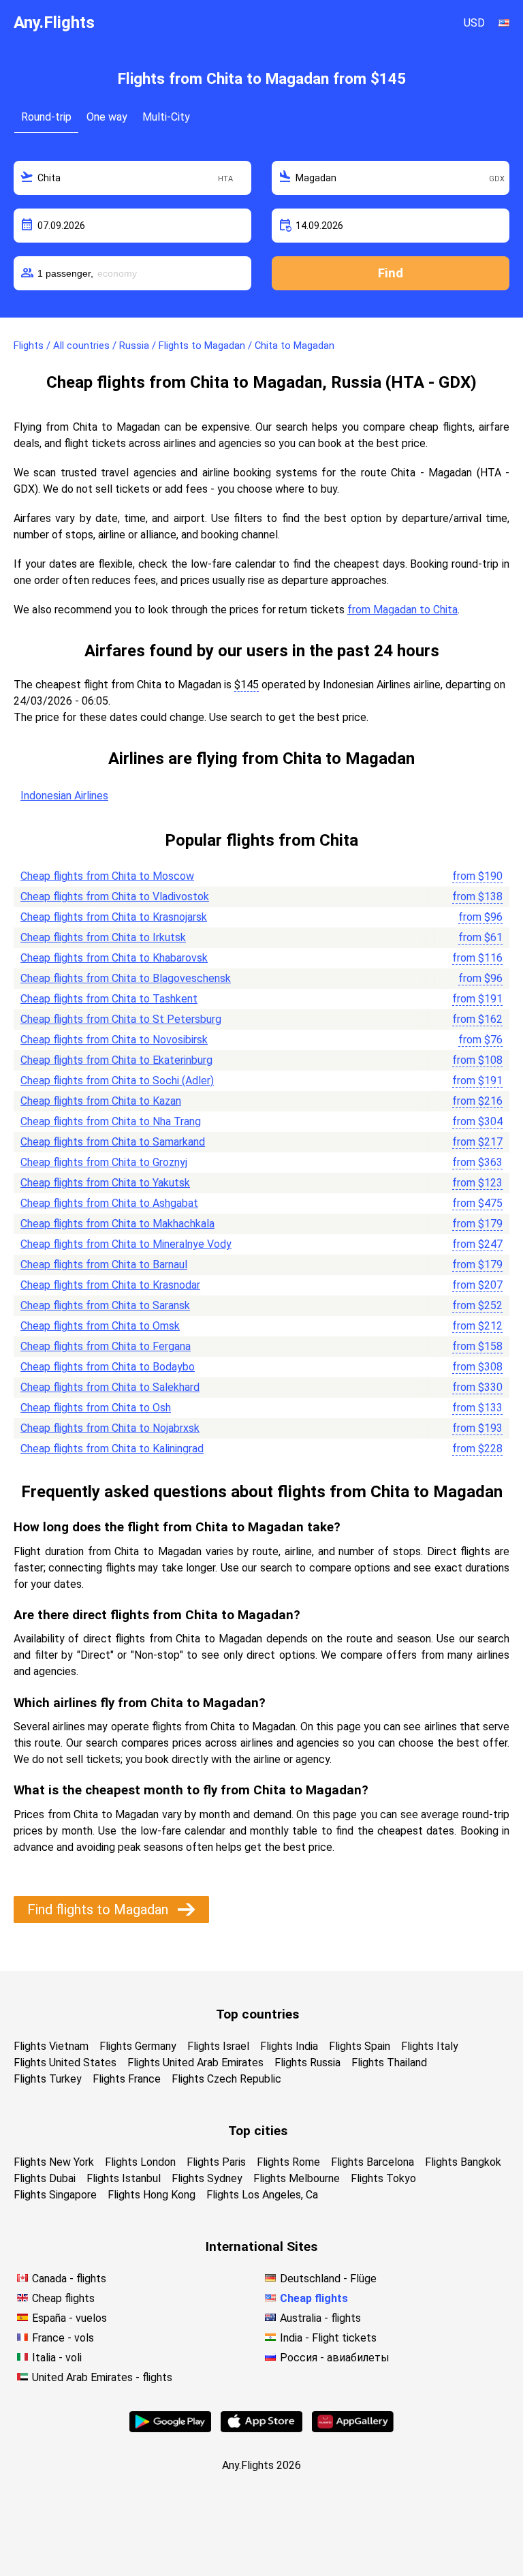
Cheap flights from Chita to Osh (96, 1408)
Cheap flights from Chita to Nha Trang (111, 1121)
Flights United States (65, 2063)
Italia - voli (57, 2358)
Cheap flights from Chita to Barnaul (104, 1264)
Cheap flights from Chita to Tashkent (109, 999)
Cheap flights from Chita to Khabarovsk (114, 958)
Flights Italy (430, 2046)
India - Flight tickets (328, 2338)
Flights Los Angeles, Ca (262, 2195)
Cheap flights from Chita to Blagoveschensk (126, 978)
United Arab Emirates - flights (102, 2377)
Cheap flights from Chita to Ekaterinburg (116, 1060)
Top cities (258, 2131)
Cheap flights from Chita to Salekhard (110, 1387)
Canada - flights (69, 2279)
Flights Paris (216, 2162)
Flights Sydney (207, 2178)
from (477, 876)
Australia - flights (320, 2318)
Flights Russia (307, 2063)
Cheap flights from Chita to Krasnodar (110, 1285)
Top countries (257, 2014)
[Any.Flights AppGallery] (353, 2428)
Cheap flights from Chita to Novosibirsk (114, 1040)
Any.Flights (54, 22)
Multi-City (166, 117)
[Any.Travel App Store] (261, 2428)
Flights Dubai (45, 2178)
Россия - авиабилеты (335, 2358)
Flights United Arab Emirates (195, 2063)
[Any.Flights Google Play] (170, 2428)
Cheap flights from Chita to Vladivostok (115, 896)
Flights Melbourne (297, 2178)
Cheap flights (63, 2298)
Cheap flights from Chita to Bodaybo (108, 1367)
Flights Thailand (389, 2063)
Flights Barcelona (373, 2162)
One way (107, 117)
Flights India (289, 2046)
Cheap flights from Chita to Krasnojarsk (114, 917)
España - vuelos (69, 2318)
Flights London (140, 2162)
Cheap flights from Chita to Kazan (101, 1101)
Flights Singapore (55, 2195)
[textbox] (132, 178)
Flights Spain (360, 2046)
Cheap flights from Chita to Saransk (105, 1305)
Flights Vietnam (51, 2046)
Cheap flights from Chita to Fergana (106, 1346)
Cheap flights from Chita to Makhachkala (117, 1224)
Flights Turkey (48, 2079)
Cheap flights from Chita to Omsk (100, 1326)
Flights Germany (138, 2046)
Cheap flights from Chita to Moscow (107, 876)
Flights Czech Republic (226, 2079)
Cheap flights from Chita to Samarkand (113, 1142)
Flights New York (54, 2162)
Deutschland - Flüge (328, 2279)
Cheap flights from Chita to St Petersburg (121, 1019)
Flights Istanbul (124, 2178)
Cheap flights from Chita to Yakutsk (105, 1183)
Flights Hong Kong (152, 2195)
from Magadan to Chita (402, 610)
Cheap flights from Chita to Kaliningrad (112, 1448)
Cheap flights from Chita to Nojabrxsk (110, 1428)
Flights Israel (218, 2046)
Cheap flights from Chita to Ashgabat (109, 1203)
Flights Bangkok (463, 2162)
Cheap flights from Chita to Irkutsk (103, 937)
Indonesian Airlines (64, 796)
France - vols (63, 2338)
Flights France (127, 2079)
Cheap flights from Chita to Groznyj (104, 1162)
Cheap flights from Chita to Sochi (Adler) (117, 1080)
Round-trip (46, 117)
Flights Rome (288, 2162)
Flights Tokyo (383, 2178)
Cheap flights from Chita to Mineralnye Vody (126, 1244)
